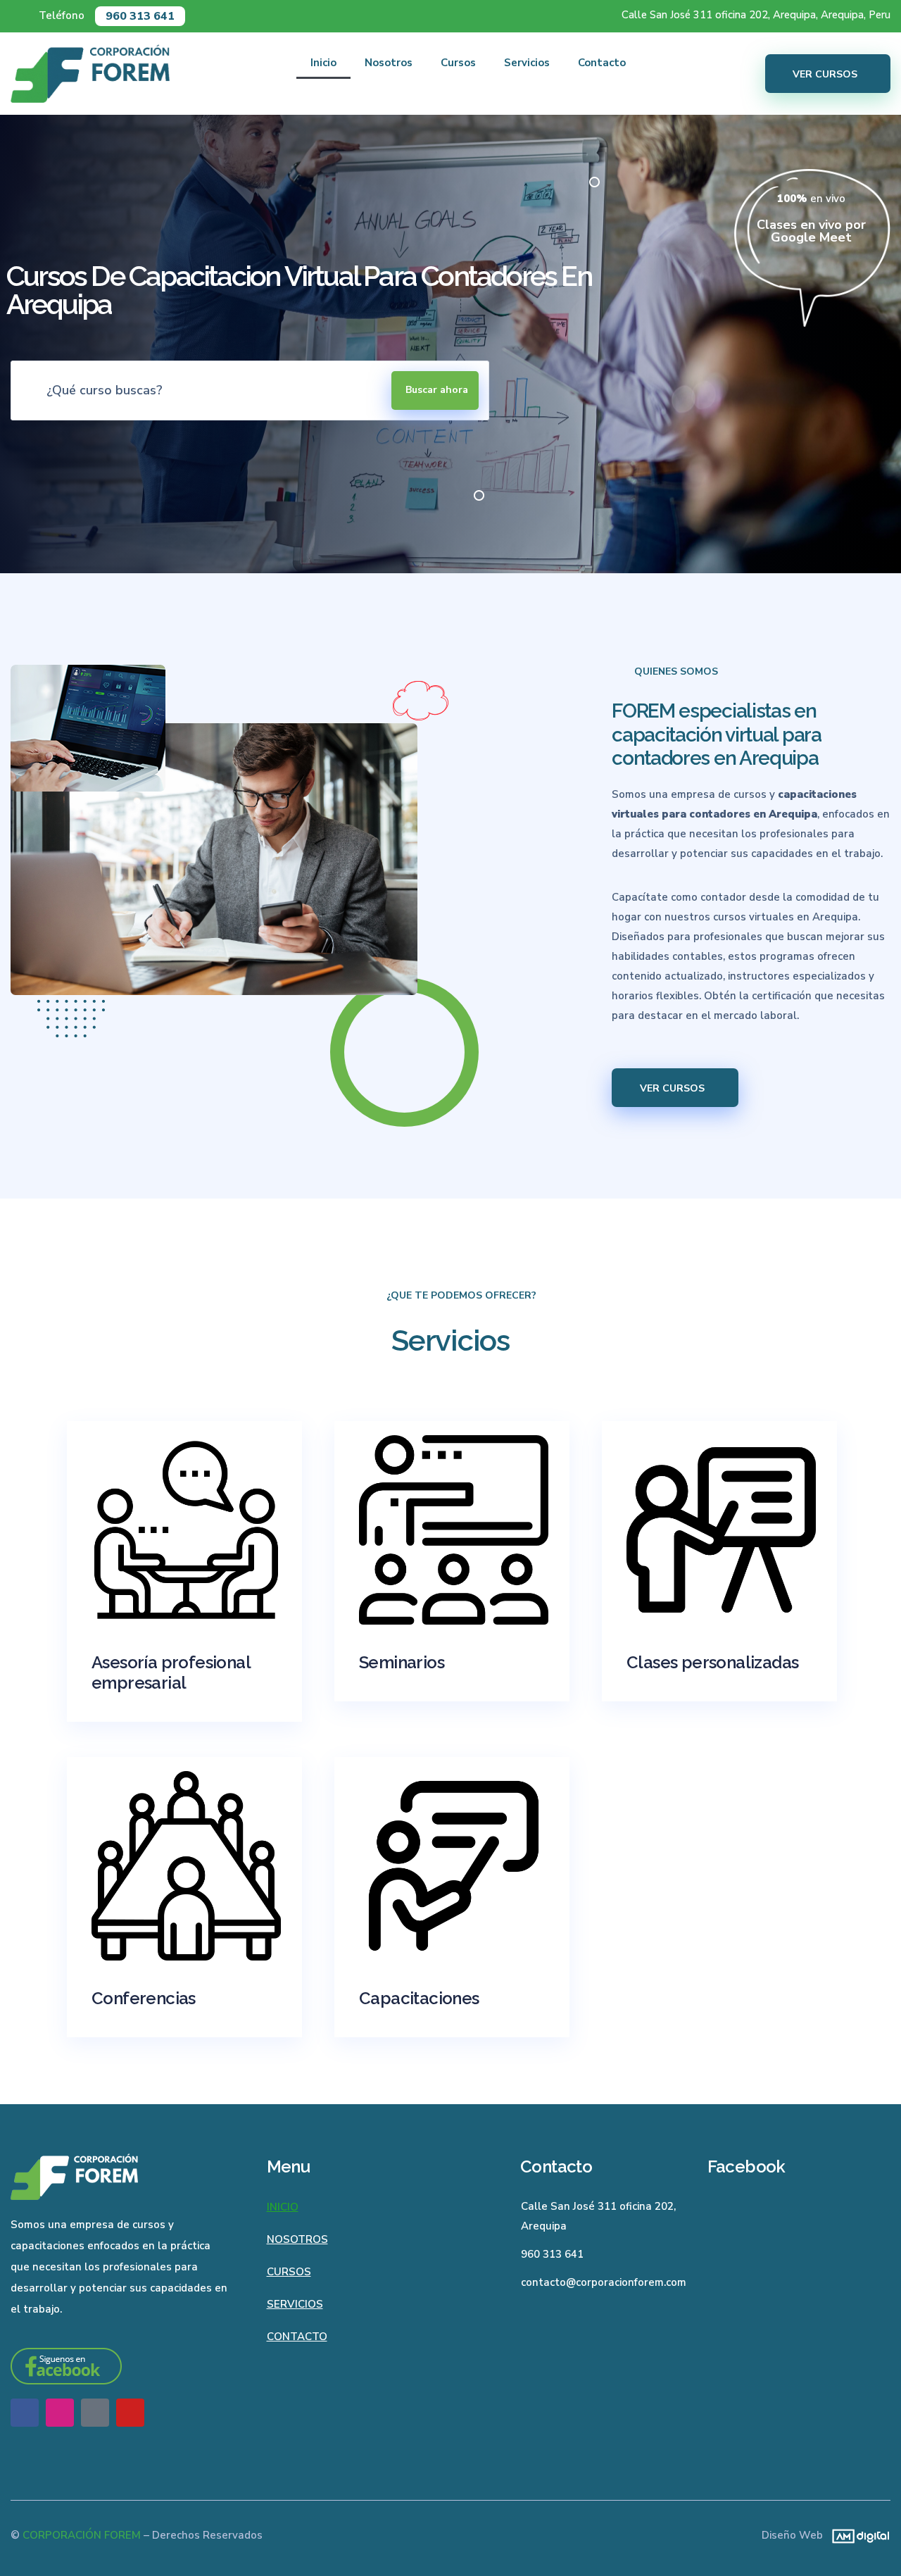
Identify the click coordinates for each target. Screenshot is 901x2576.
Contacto (602, 63)
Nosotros (389, 63)
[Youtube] (130, 2413)
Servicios (527, 63)
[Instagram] (60, 2413)
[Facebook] (25, 2413)
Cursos (458, 63)
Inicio (323, 63)
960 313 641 (140, 16)
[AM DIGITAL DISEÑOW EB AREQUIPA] (857, 2535)
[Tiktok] (95, 2413)
